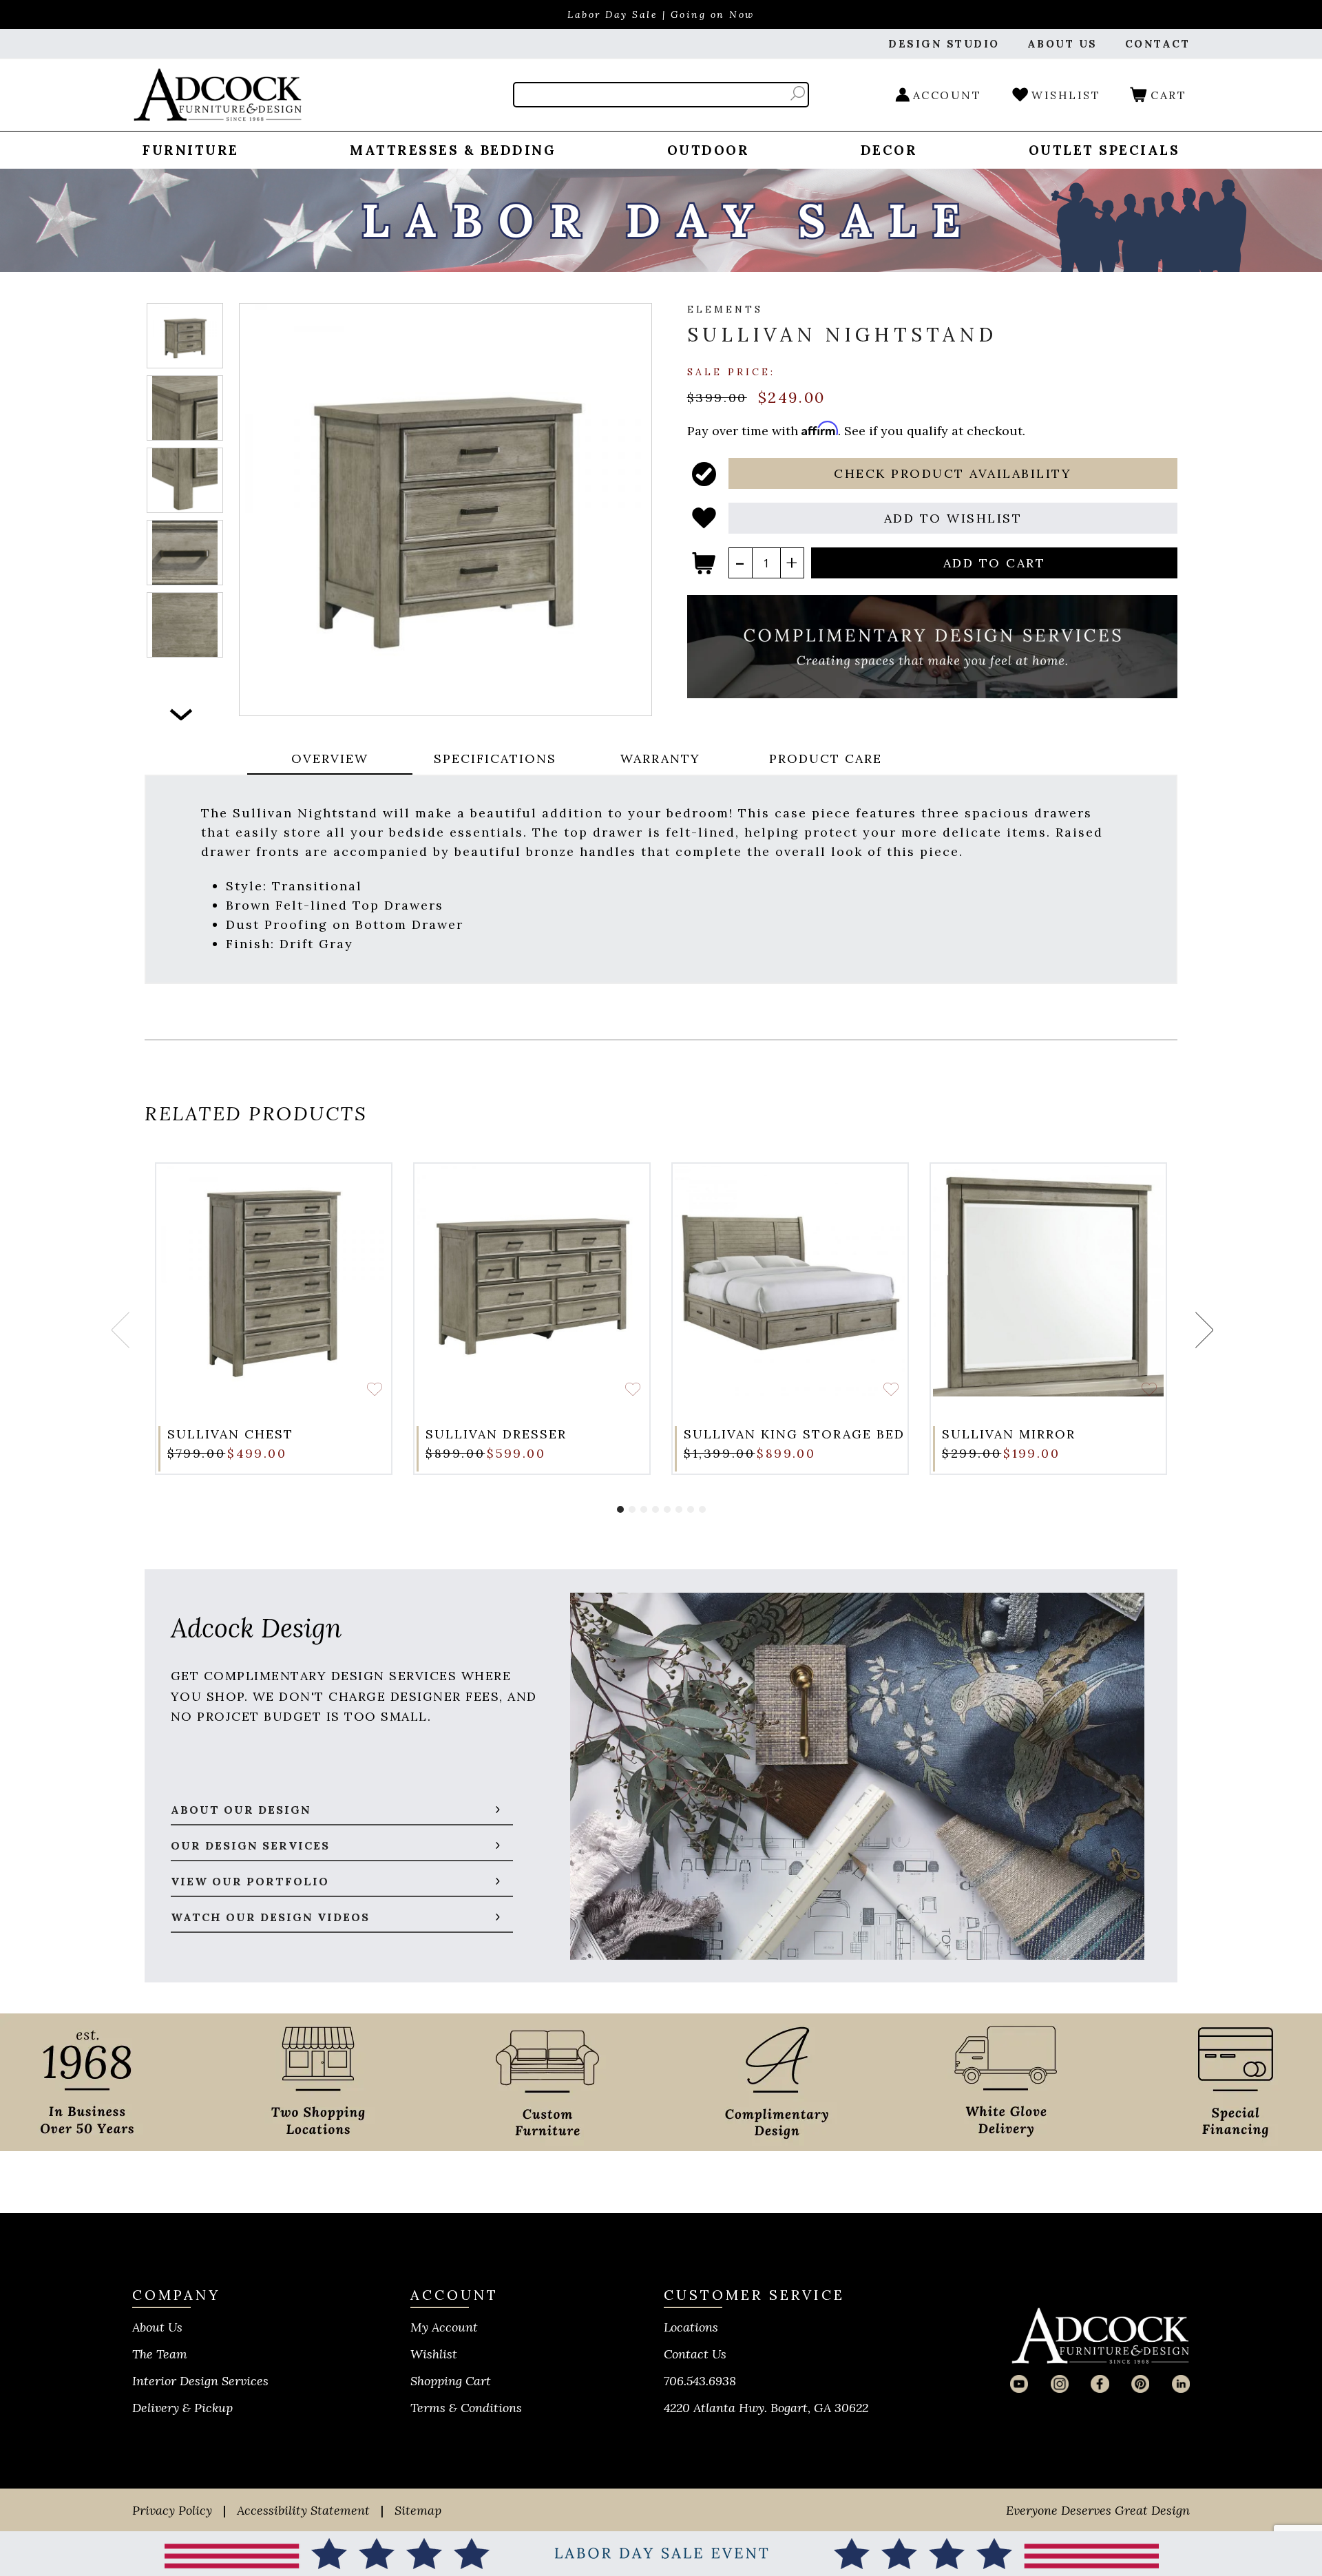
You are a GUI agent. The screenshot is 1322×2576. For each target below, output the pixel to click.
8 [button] (702, 1509)
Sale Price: (731, 371)
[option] (185, 336)
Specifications (495, 758)
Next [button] (181, 714)
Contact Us (695, 2354)
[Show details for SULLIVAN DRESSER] (532, 1281)
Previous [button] (119, 1330)
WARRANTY (660, 758)
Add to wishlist (375, 1389)
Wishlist (434, 2354)
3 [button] (644, 1509)
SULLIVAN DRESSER (496, 1434)
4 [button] (655, 1509)
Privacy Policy (172, 2510)
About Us (157, 2327)
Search (798, 93)
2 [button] (632, 1509)
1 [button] (620, 1509)
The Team (160, 2354)
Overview (330, 758)
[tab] (330, 760)
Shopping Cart (451, 2381)
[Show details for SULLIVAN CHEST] (274, 1281)
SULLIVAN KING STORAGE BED (794, 1434)
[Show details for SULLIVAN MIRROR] (1048, 1281)
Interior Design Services (200, 2381)
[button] (953, 473)
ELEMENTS (725, 309)
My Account (444, 2327)
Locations (691, 2327)
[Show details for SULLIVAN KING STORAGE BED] (790, 1281)
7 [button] (691, 1509)
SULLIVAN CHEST (230, 1434)
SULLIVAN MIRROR (1009, 1434)
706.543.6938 (700, 2381)
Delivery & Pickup (182, 2408)
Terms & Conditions (466, 2408)
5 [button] (667, 1509)
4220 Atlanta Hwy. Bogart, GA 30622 (766, 2408)
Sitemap (418, 2510)
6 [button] (679, 1509)
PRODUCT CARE (826, 758)
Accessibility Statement (303, 2510)
